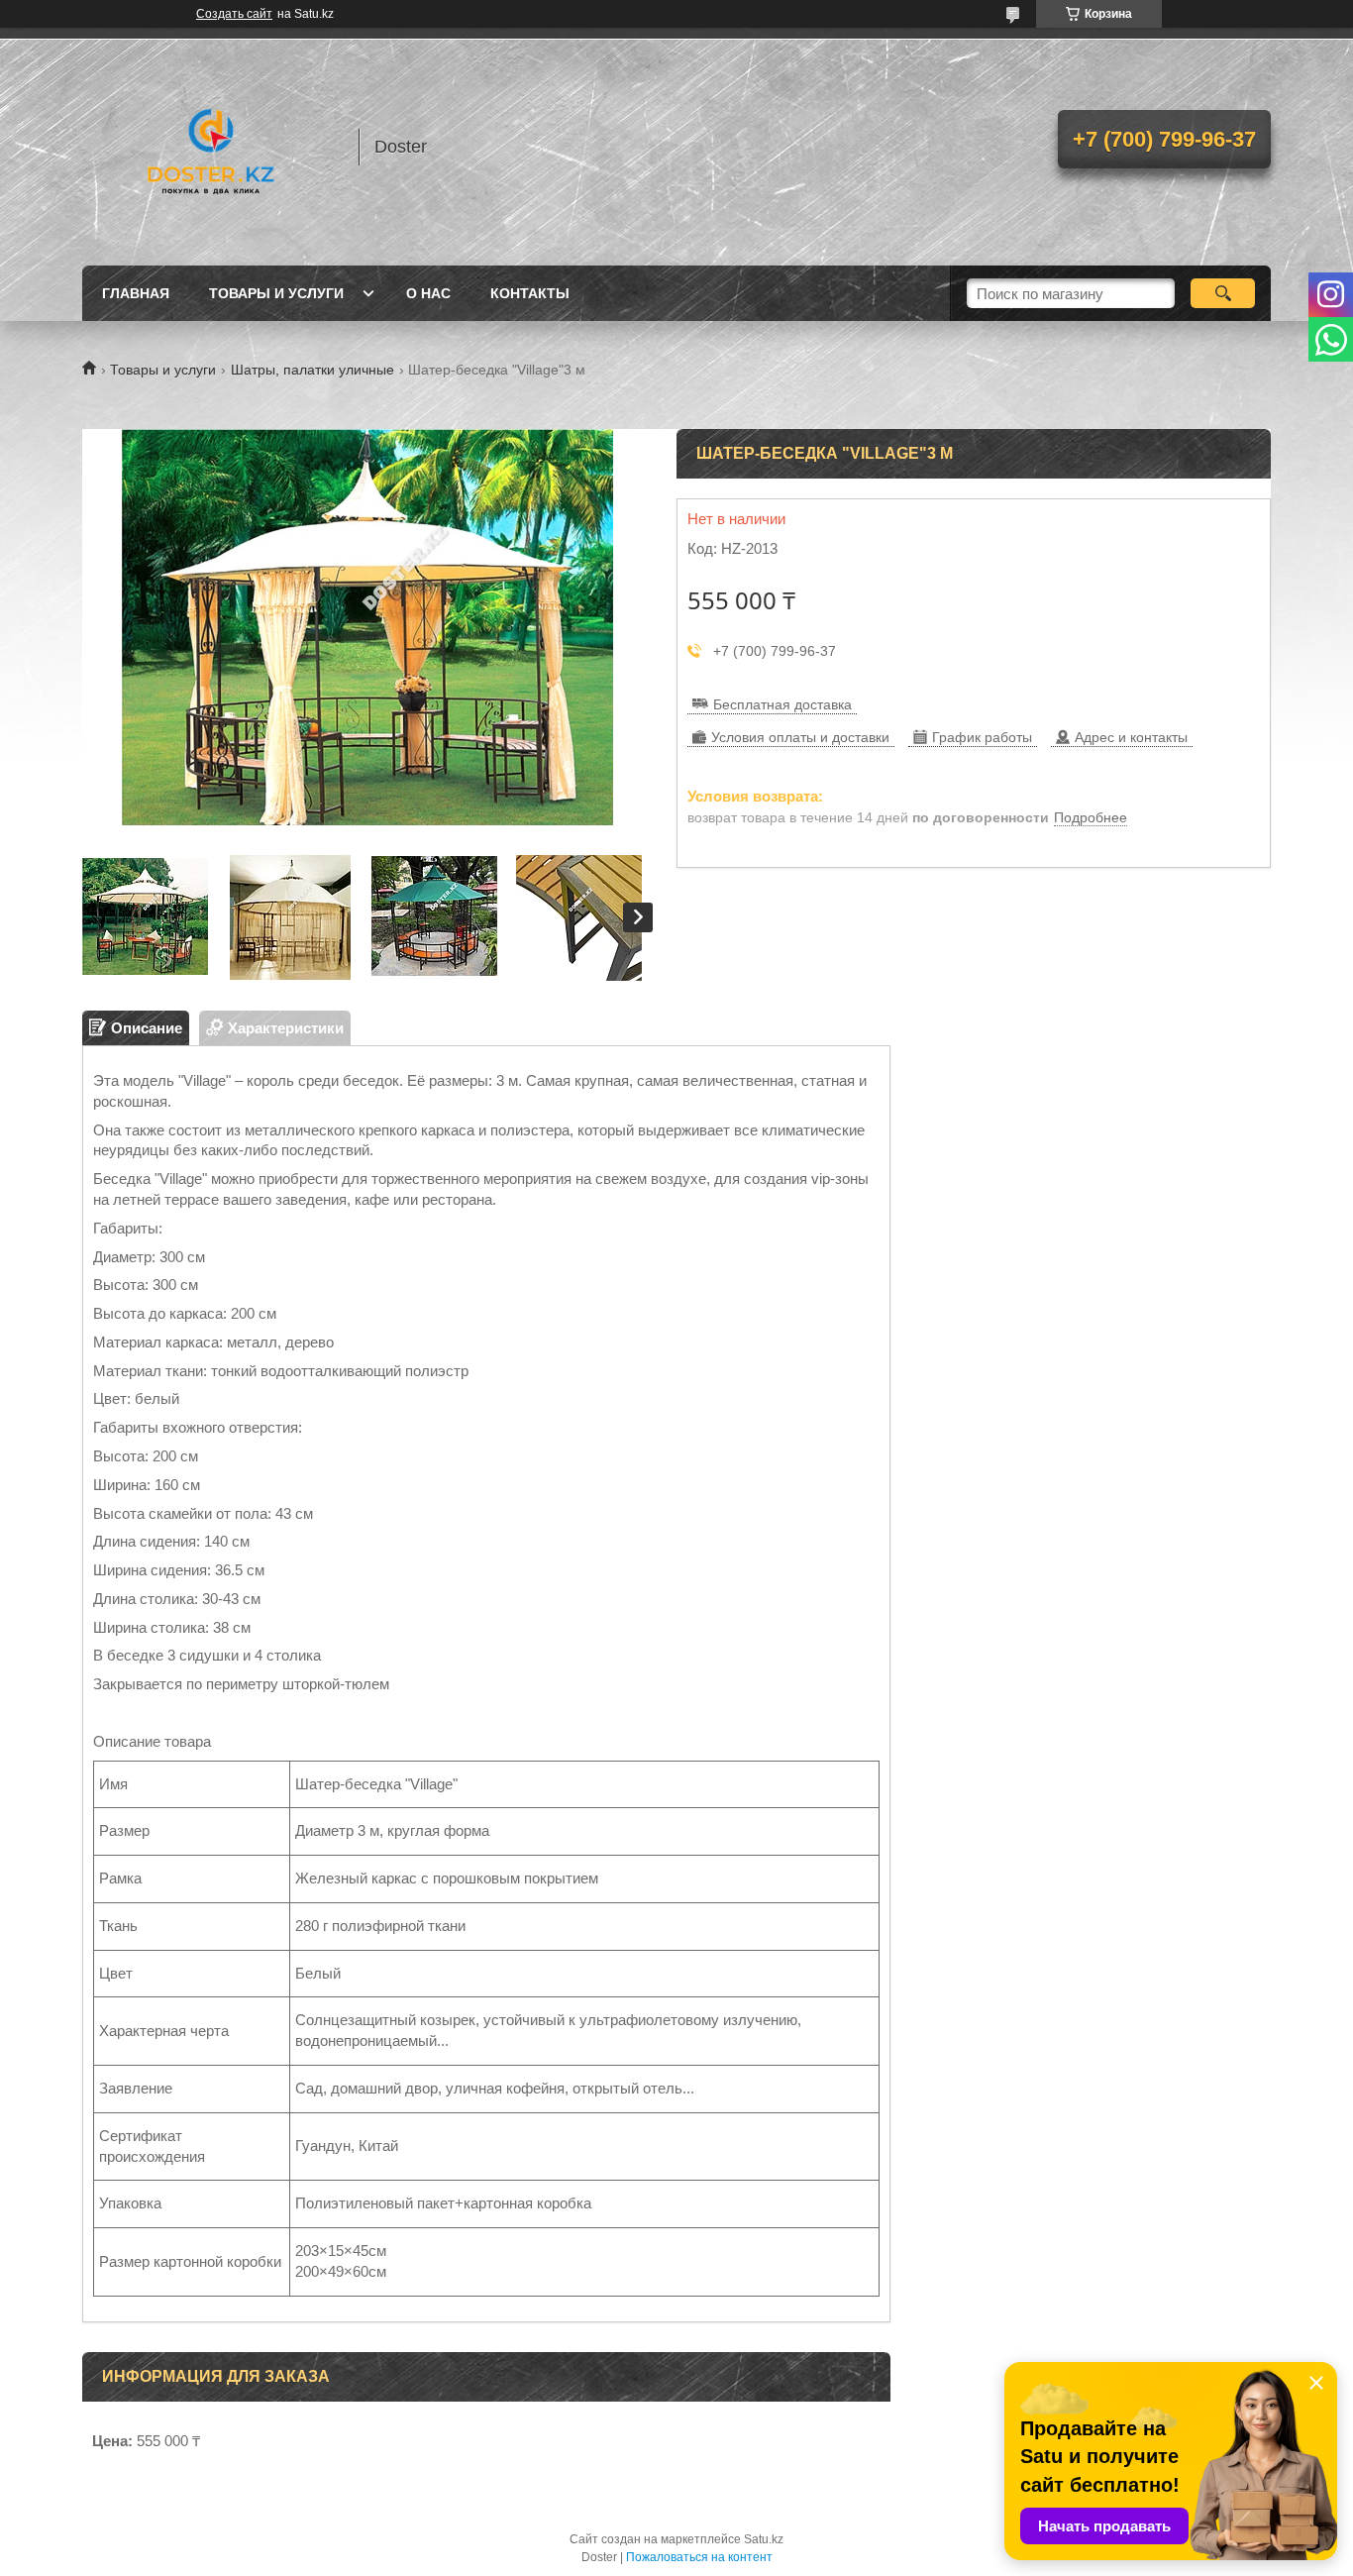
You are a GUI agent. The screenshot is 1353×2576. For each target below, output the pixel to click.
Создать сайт (234, 14)
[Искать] (1223, 293)
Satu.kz (764, 2539)
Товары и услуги (276, 293)
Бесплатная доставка (782, 704)
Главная (136, 293)
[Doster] (211, 147)
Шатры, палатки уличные (312, 370)
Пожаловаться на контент (699, 2557)
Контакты (530, 293)
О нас (428, 293)
